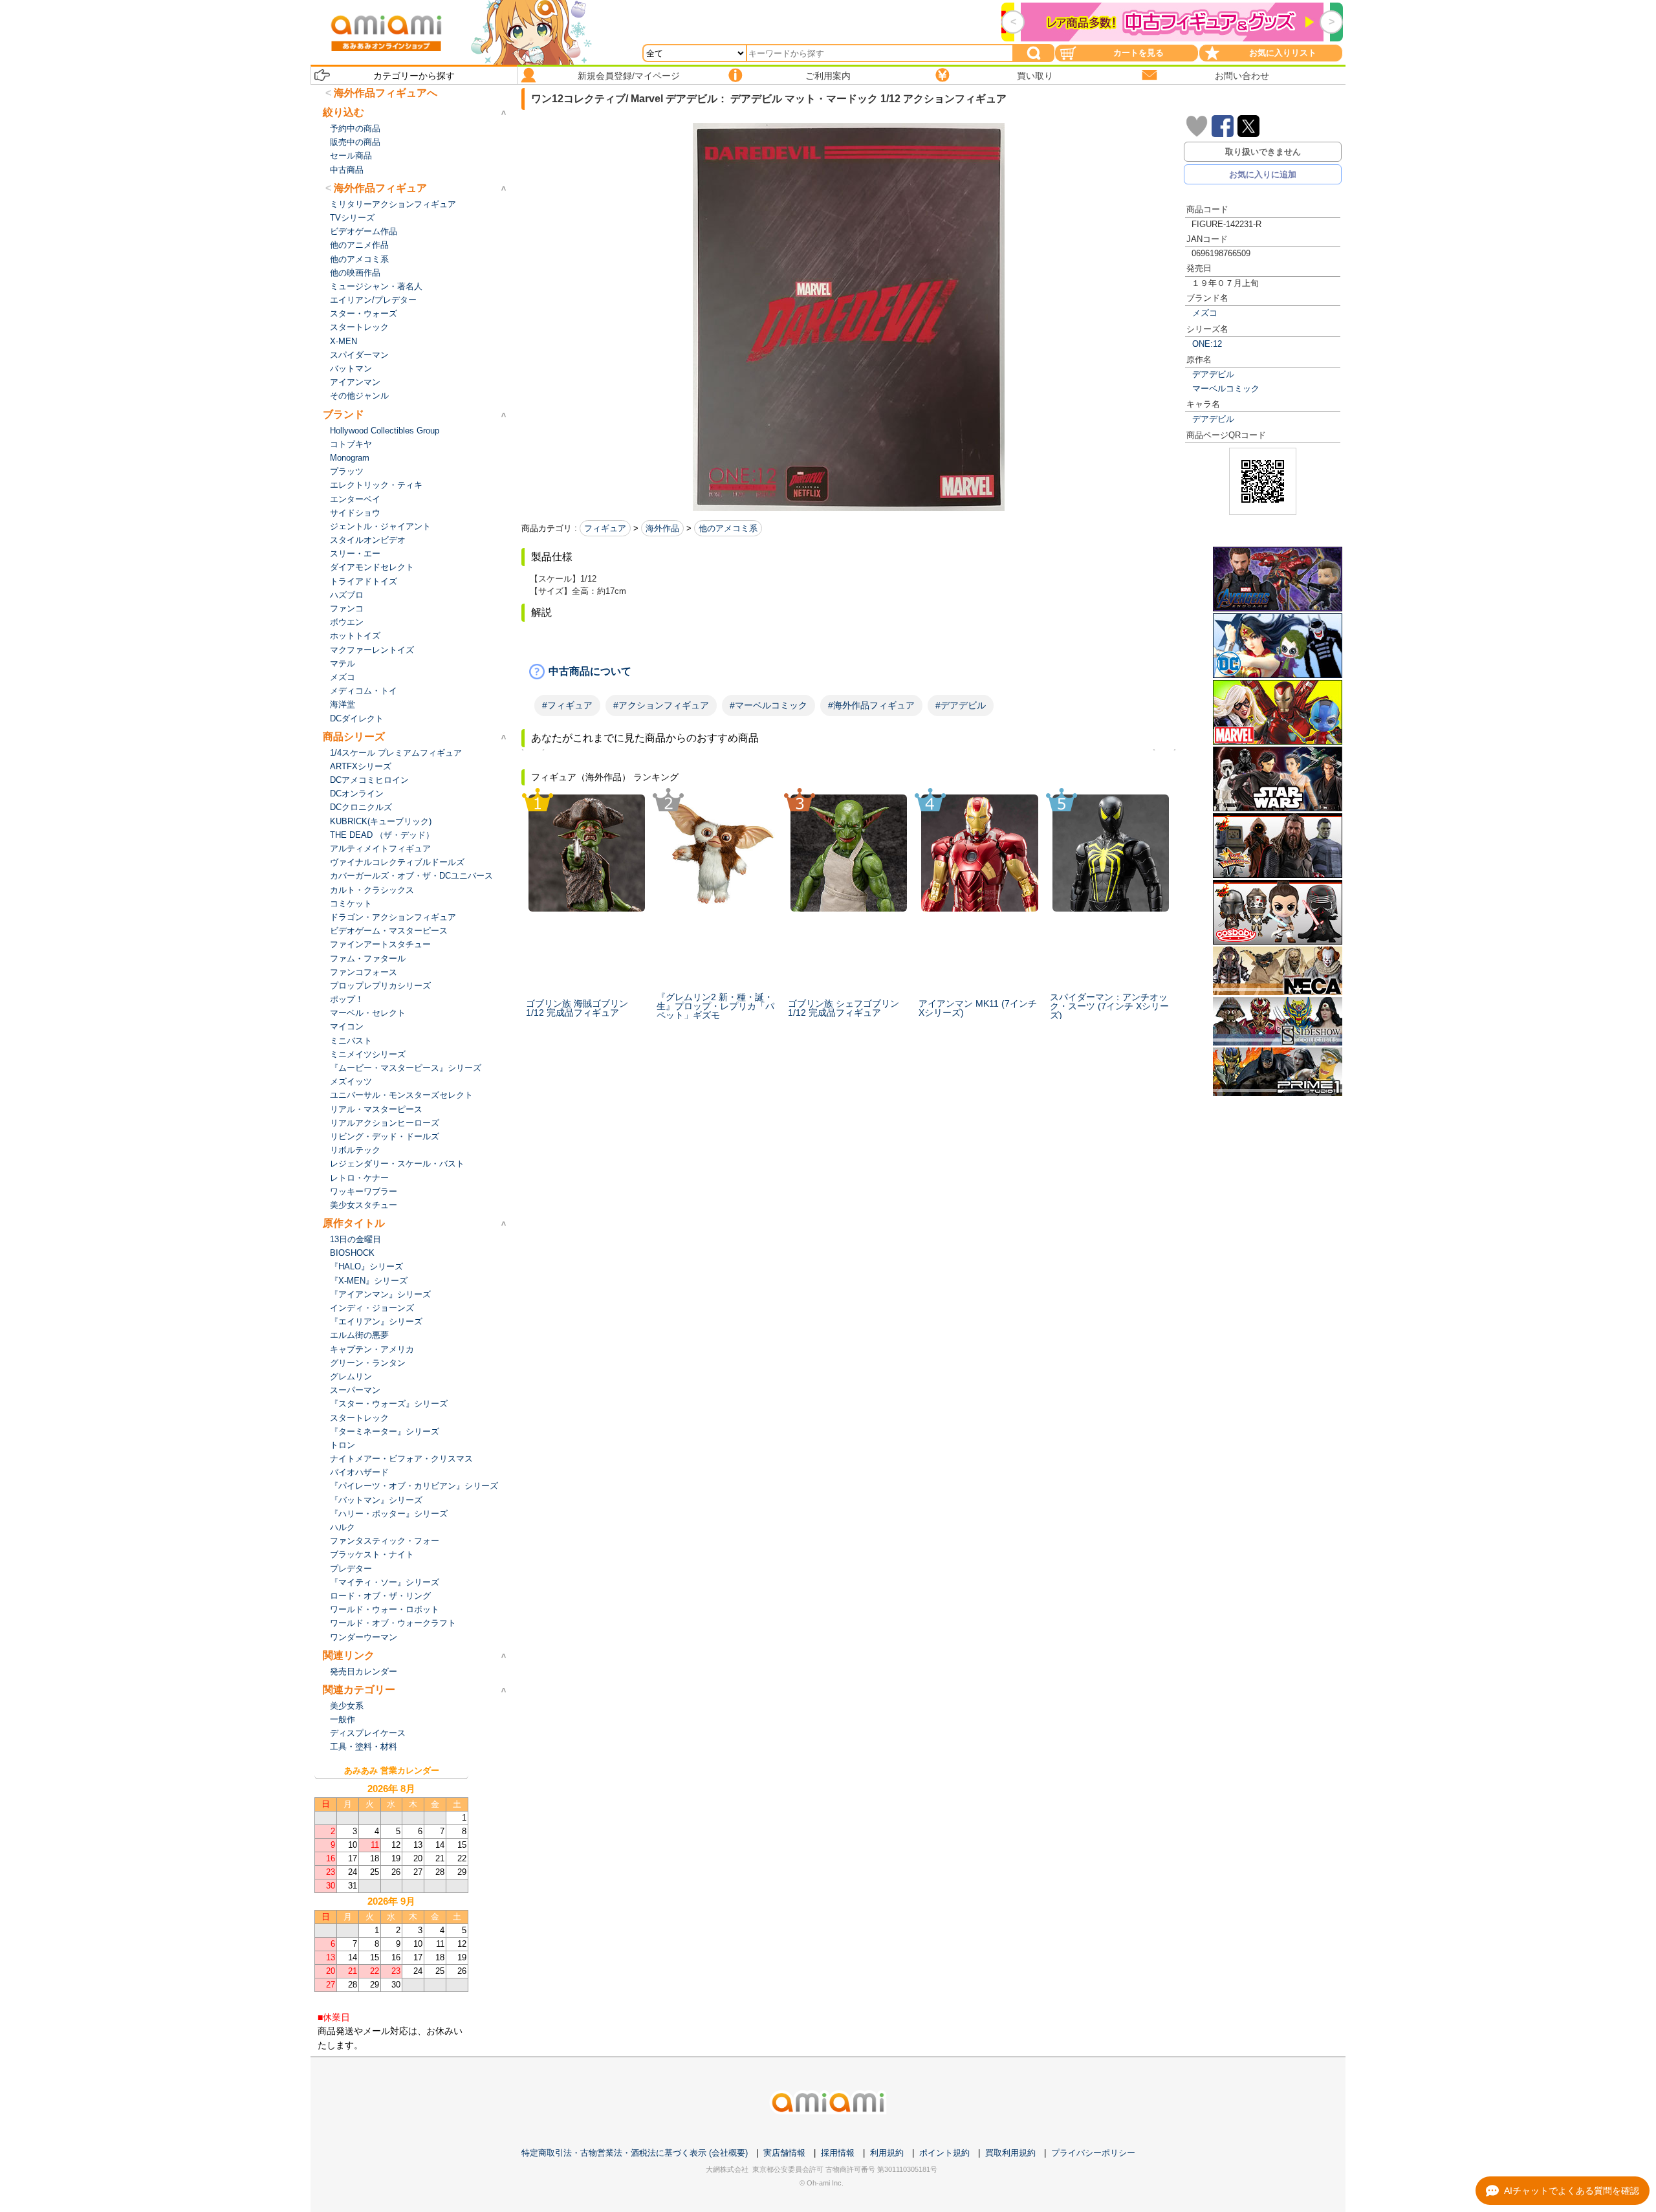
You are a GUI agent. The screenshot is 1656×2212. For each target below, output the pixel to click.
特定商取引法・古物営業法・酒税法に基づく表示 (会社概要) (635, 2153)
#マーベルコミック (768, 705)
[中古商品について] (849, 672)
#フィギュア (567, 705)
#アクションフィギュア (661, 705)
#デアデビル (961, 705)
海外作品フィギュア (380, 188)
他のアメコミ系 (728, 528)
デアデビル (1213, 374)
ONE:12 (1207, 344)
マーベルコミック (1226, 389)
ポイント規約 (944, 2153)
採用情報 (838, 2153)
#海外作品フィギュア (871, 705)
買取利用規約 (1010, 2153)
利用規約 (887, 2153)
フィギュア (605, 528)
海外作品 (662, 528)
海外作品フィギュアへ (386, 93)
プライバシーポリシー (1093, 2153)
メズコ (1205, 313)
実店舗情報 (784, 2153)
